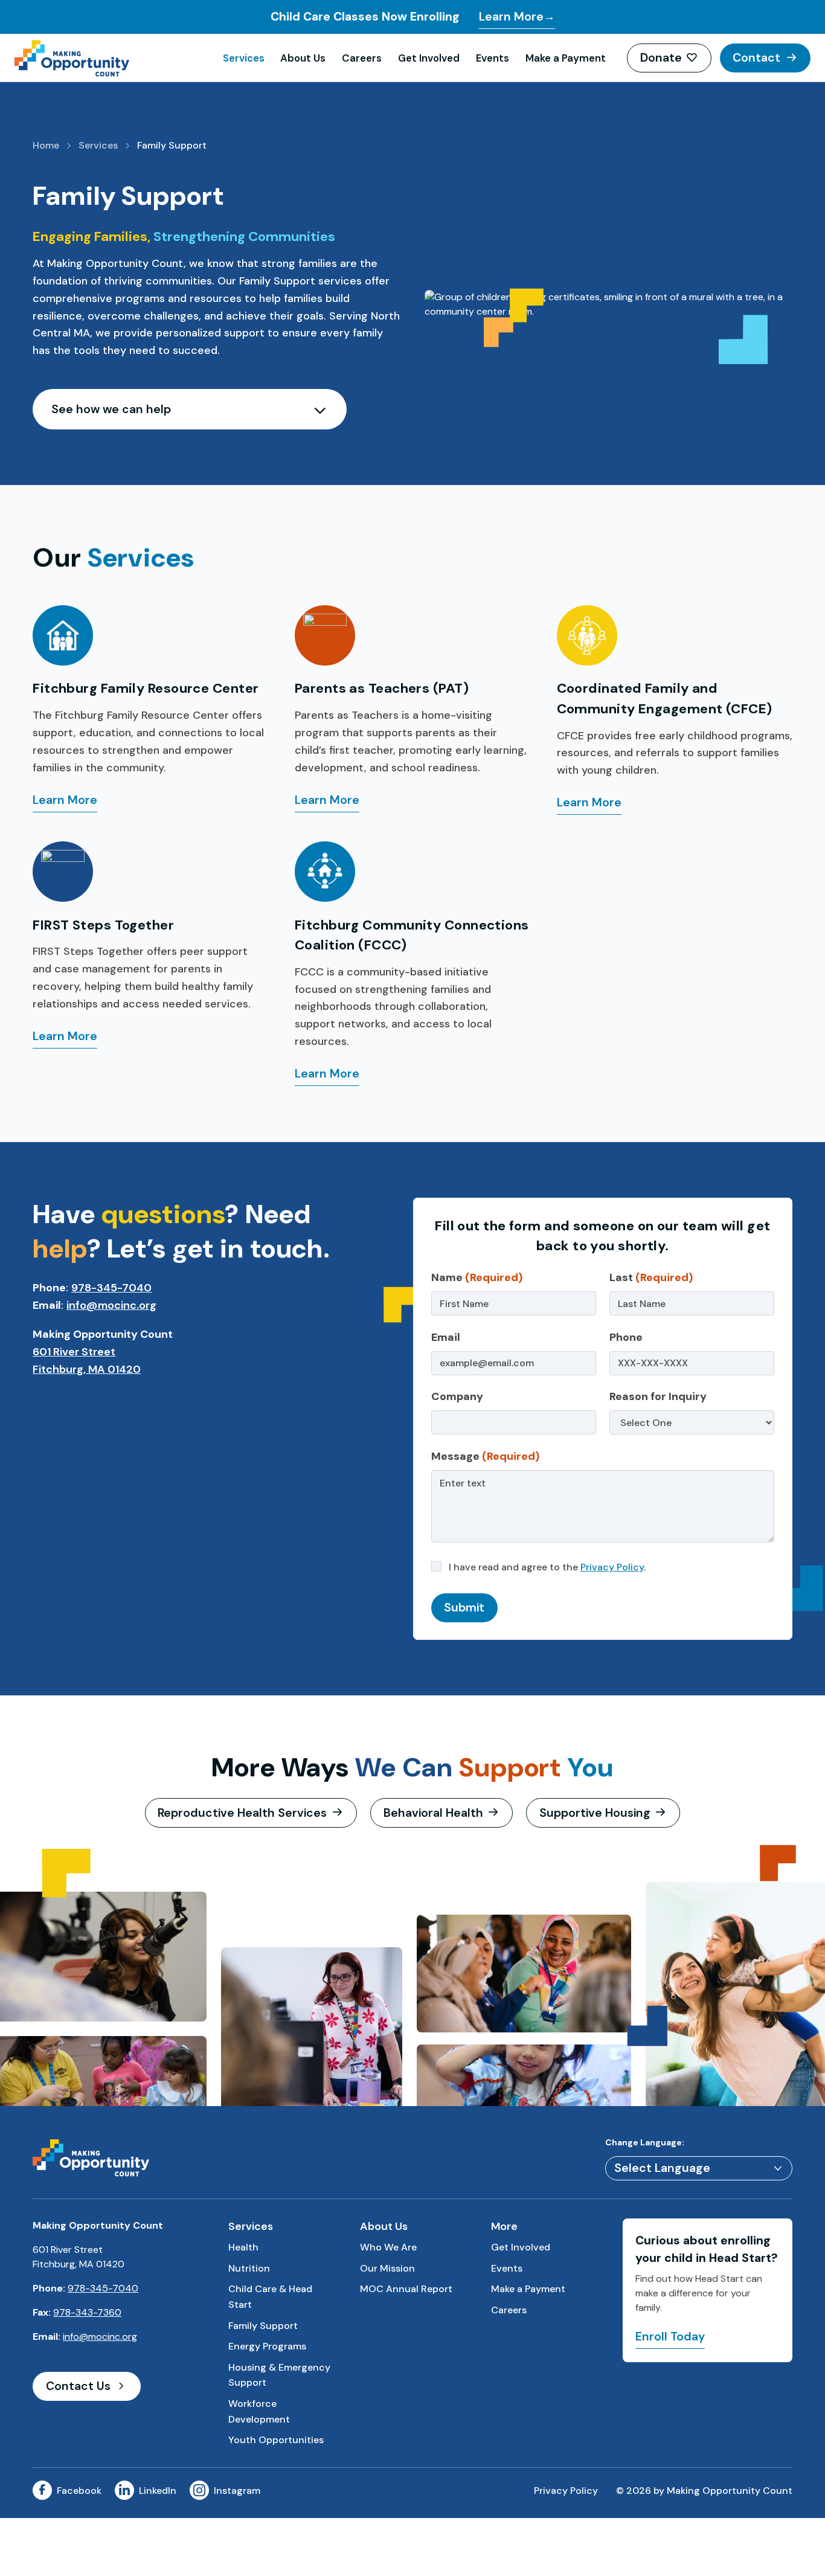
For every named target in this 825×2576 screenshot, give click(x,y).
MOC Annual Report (406, 2289)
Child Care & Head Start (270, 2297)
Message (485, 1456)
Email (446, 1337)
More (504, 2226)
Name (477, 1277)
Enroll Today (670, 2337)
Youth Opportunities (276, 2440)
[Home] (114, 58)
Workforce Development (259, 2411)
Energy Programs (267, 2346)
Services (244, 58)
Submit (464, 1608)
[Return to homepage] (91, 2157)
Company (457, 1396)
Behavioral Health (433, 1813)
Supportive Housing (595, 1813)
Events (493, 58)
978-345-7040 (111, 1288)
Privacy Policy (612, 1567)
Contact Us (78, 2386)
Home (46, 145)
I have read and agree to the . (546, 1567)
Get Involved (429, 58)
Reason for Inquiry (658, 1396)
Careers (362, 58)
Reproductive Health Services (242, 1813)
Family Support (263, 2326)
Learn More (65, 802)
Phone (626, 1337)
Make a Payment (566, 58)
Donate (661, 58)
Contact (756, 58)
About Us (303, 58)
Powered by (698, 2169)
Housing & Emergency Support (279, 2375)
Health (243, 2247)
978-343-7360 (87, 2312)
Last (651, 1277)
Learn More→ (517, 17)
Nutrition (249, 2268)
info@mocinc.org (111, 1305)
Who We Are (388, 2247)
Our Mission (387, 2268)
